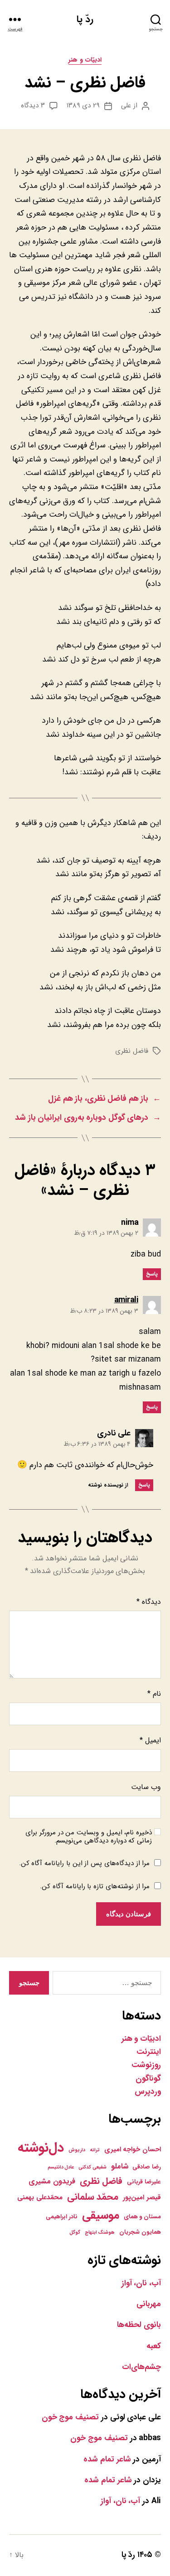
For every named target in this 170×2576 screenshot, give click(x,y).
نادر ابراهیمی (62, 2217)
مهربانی (149, 2304)
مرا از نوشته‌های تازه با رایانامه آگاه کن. (95, 1886)
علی (126, 106)
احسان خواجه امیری (133, 2149)
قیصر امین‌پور (142, 2197)
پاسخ (152, 1274)
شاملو (120, 2167)
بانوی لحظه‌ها (139, 2325)
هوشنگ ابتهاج (100, 2233)
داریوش (77, 2150)
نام (154, 1694)
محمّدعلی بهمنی (40, 2197)
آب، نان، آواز (141, 2283)
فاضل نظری (132, 1051)
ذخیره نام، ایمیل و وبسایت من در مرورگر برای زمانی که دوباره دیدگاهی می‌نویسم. (89, 1837)
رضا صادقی (147, 2167)
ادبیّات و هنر (141, 2039)
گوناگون (148, 2079)
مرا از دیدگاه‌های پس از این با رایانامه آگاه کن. (85, 1863)
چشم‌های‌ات (141, 2367)
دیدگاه (149, 1602)
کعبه (154, 2346)
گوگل (75, 2233)
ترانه (95, 2150)
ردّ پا (85, 19)
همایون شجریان (140, 2232)
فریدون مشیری (52, 2182)
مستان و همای (142, 2217)
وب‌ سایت (146, 1787)
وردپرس (148, 2092)
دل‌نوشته (41, 2148)
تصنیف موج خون (70, 2417)
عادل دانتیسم (61, 2167)
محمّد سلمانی (93, 2197)
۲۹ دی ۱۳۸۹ (83, 106)
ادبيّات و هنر (85, 60)
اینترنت (149, 2052)
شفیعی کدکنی (92, 2167)
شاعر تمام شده (107, 2459)
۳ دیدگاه (33, 106)
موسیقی (101, 2215)
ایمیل (150, 1740)
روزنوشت (146, 2065)
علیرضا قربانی (144, 2182)
